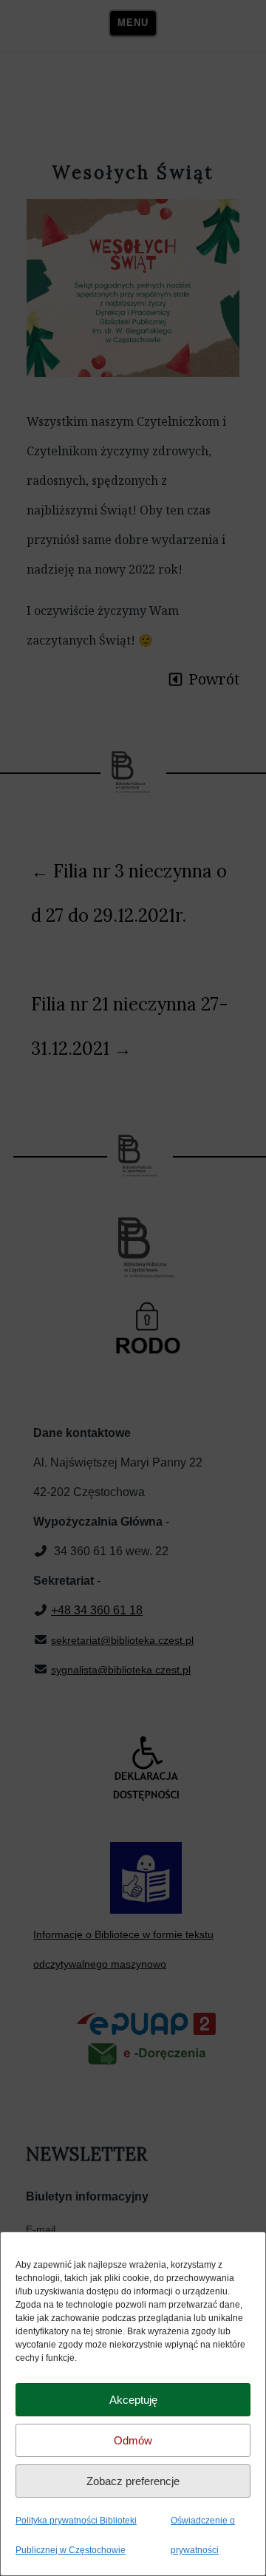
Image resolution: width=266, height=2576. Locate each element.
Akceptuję (133, 2400)
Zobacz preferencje (133, 2481)
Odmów (133, 2440)
